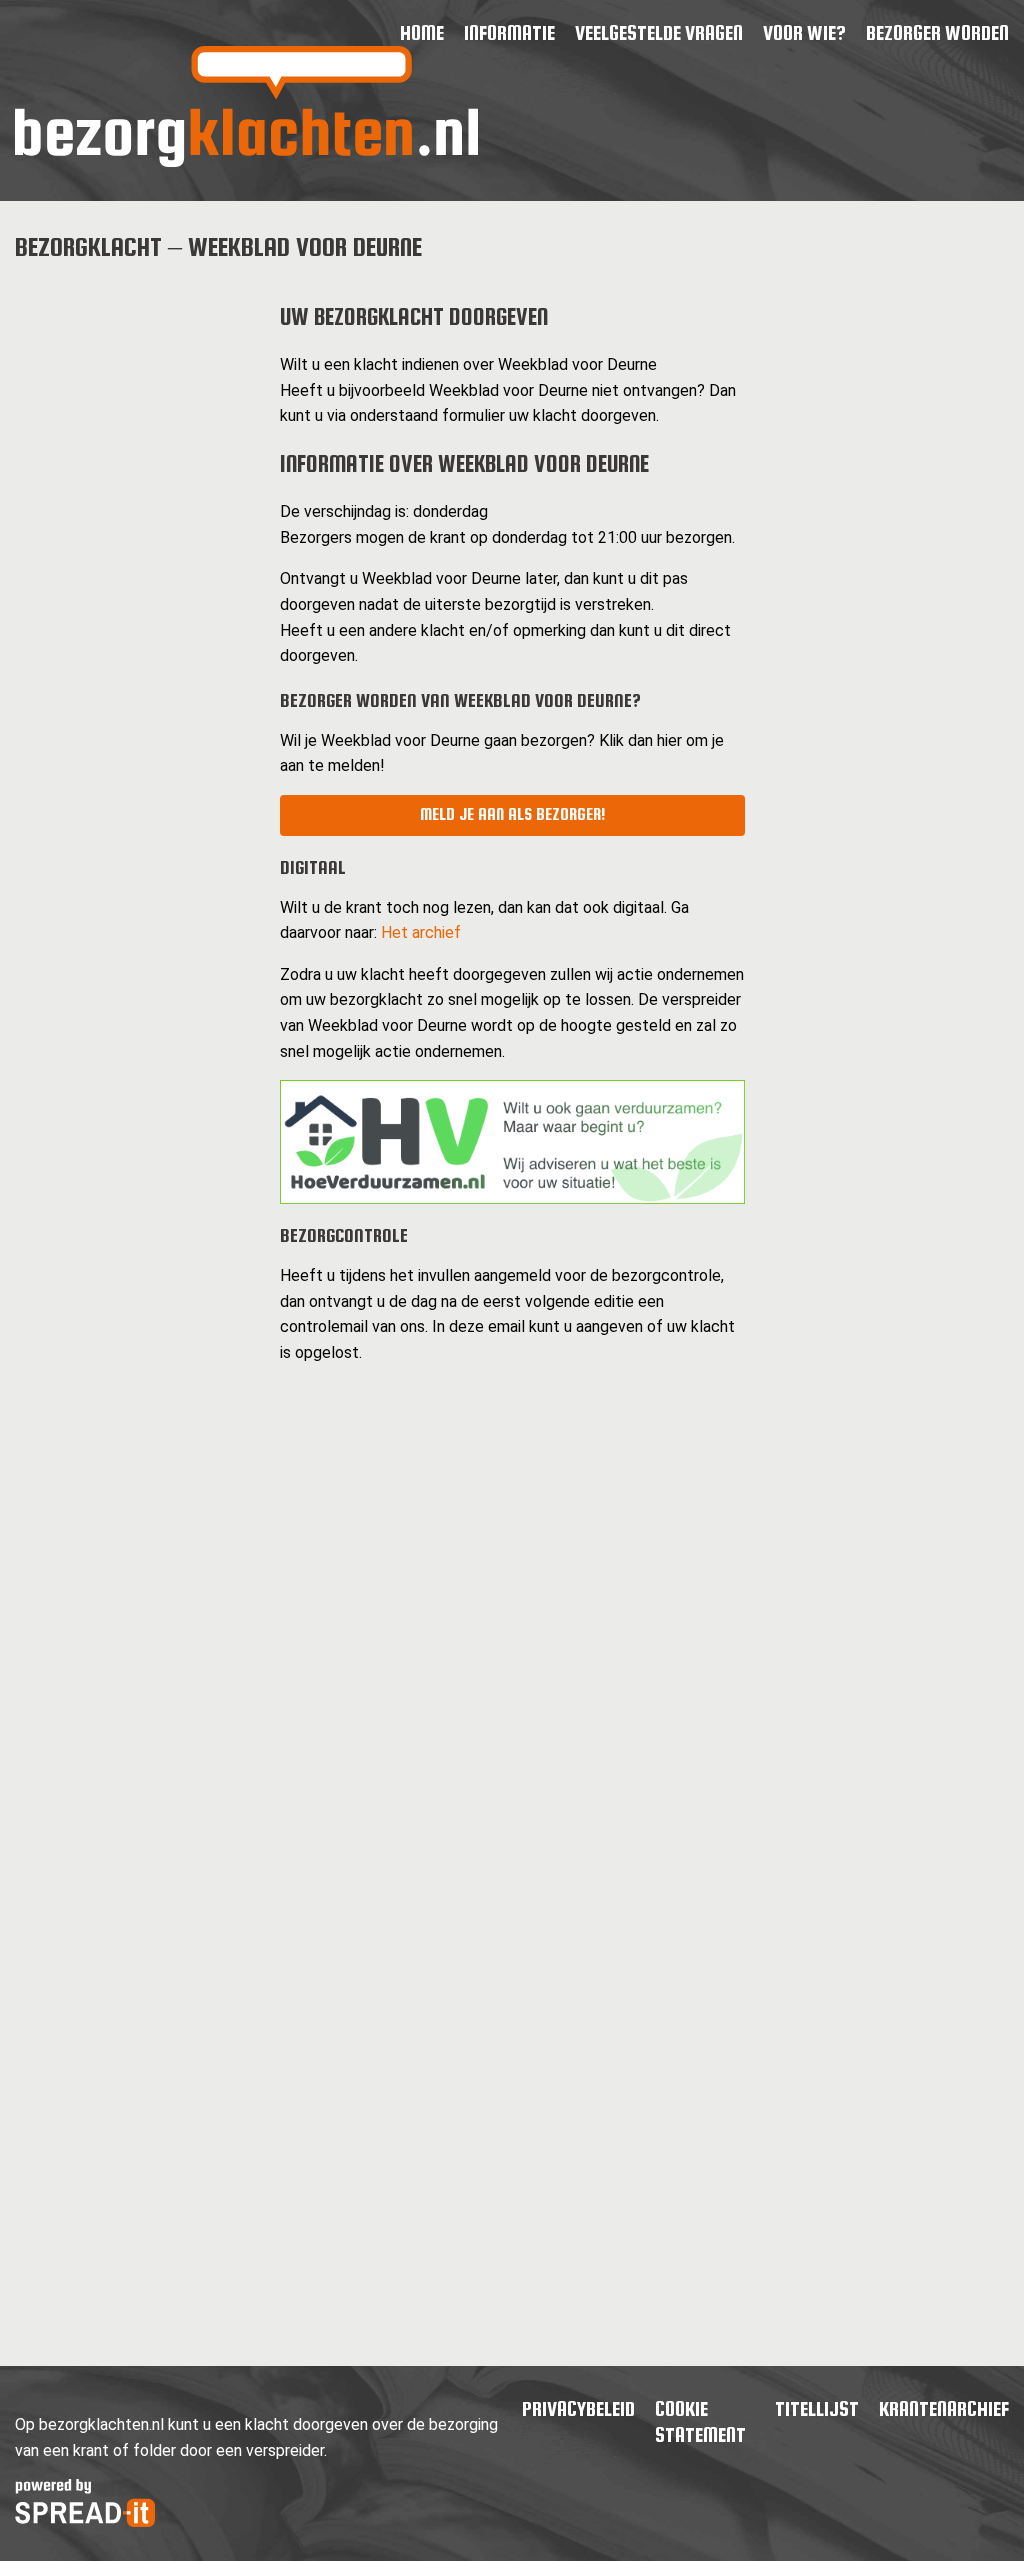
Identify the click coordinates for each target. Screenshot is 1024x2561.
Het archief (421, 932)
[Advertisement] (131, 582)
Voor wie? (804, 32)
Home (422, 32)
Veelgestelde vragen (659, 32)
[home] (246, 161)
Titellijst (817, 2408)
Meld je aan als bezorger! (512, 814)
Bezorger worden (937, 32)
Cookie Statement (700, 2421)
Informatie (509, 32)
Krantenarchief (944, 2408)
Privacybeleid (578, 2408)
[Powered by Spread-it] (85, 2521)
